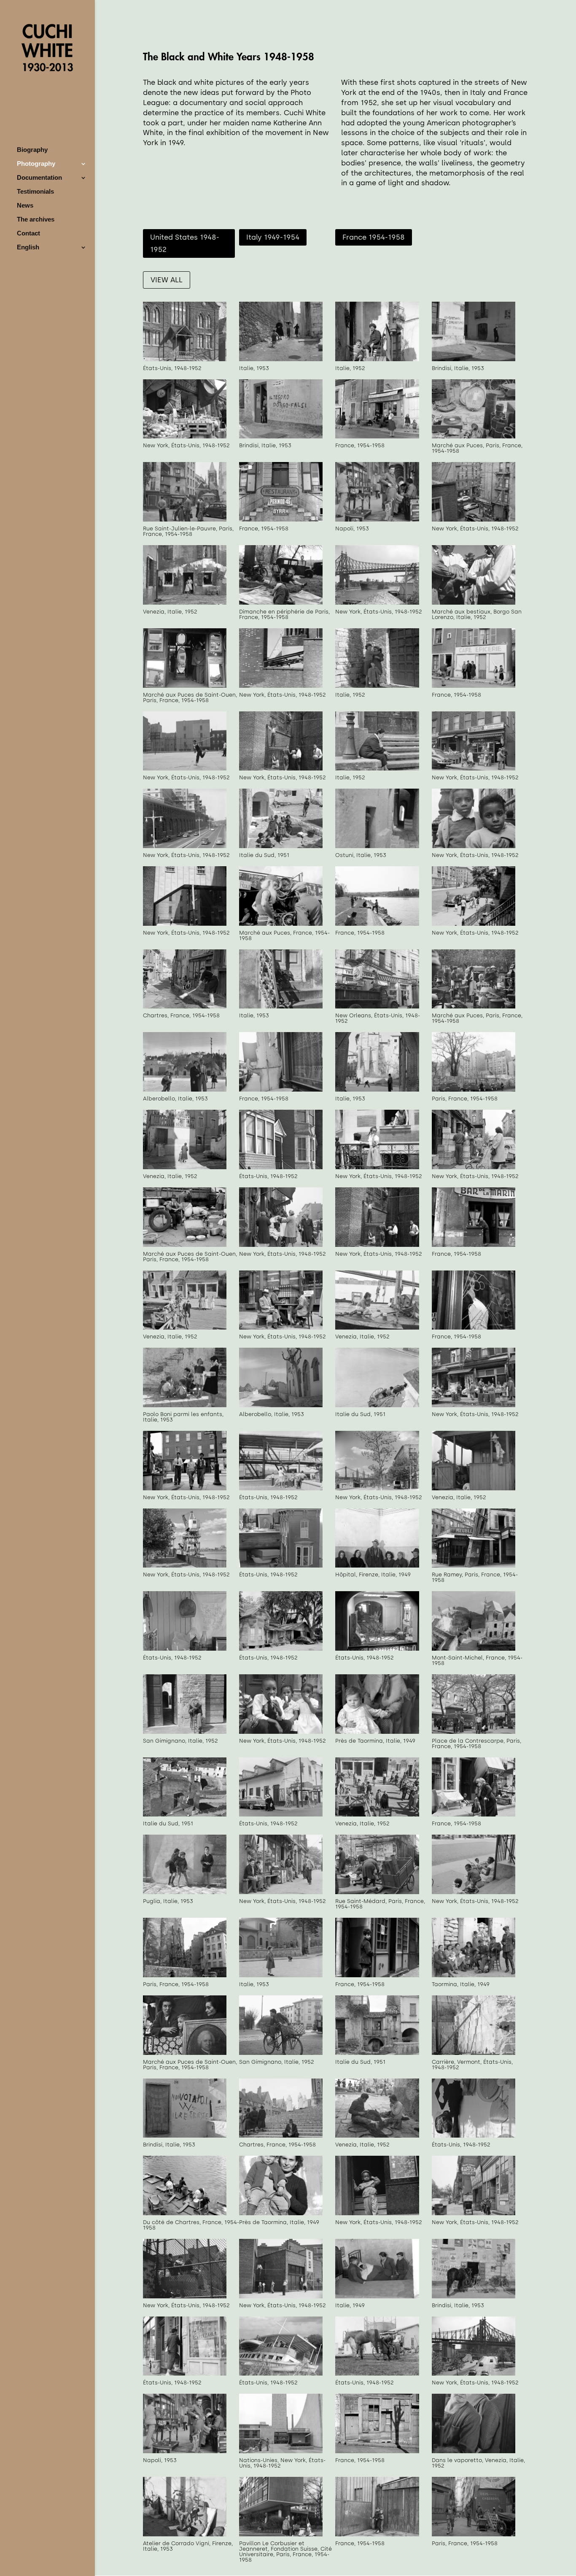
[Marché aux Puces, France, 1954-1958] (281, 924)
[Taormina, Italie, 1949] (474, 1975)
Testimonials (35, 192)
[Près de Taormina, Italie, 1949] (377, 1732)
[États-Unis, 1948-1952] (185, 359)
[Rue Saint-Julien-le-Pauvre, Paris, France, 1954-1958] (185, 520)
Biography (32, 150)
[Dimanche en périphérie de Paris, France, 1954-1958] (281, 603)
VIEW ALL (167, 280)
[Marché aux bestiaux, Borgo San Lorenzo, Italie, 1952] (474, 603)
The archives (36, 220)
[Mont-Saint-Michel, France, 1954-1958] (474, 1649)
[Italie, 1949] (377, 2296)
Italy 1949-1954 (273, 237)
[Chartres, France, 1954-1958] (185, 1007)
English (28, 247)
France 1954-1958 (374, 237)
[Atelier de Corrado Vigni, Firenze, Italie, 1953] (185, 2534)
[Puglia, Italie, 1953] (185, 1892)
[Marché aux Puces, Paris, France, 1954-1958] (474, 437)
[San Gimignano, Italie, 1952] (185, 1732)
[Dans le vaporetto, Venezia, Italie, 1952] (474, 2451)
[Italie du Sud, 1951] (281, 846)
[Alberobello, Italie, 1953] (185, 1090)
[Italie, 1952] (377, 359)
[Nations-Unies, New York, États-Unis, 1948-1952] (281, 2451)
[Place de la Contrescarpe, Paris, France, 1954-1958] (474, 1732)
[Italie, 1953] (281, 359)
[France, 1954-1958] (377, 437)
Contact (28, 234)
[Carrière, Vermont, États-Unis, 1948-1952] (474, 2053)
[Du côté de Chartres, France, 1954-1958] (185, 2213)
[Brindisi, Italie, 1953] (474, 359)
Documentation (39, 178)
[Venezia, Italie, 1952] (185, 603)
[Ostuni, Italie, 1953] (377, 846)
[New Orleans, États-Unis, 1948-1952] (377, 1007)
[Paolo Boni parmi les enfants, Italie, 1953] (185, 1405)
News (25, 206)
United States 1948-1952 (185, 243)
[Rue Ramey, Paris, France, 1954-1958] (474, 1566)
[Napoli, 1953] (377, 520)
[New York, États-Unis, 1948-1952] (185, 437)
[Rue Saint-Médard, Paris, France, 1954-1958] (377, 1892)
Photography (36, 164)
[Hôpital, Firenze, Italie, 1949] (377, 1566)
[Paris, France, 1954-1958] (474, 1090)
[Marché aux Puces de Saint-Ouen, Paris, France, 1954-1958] (185, 686)
